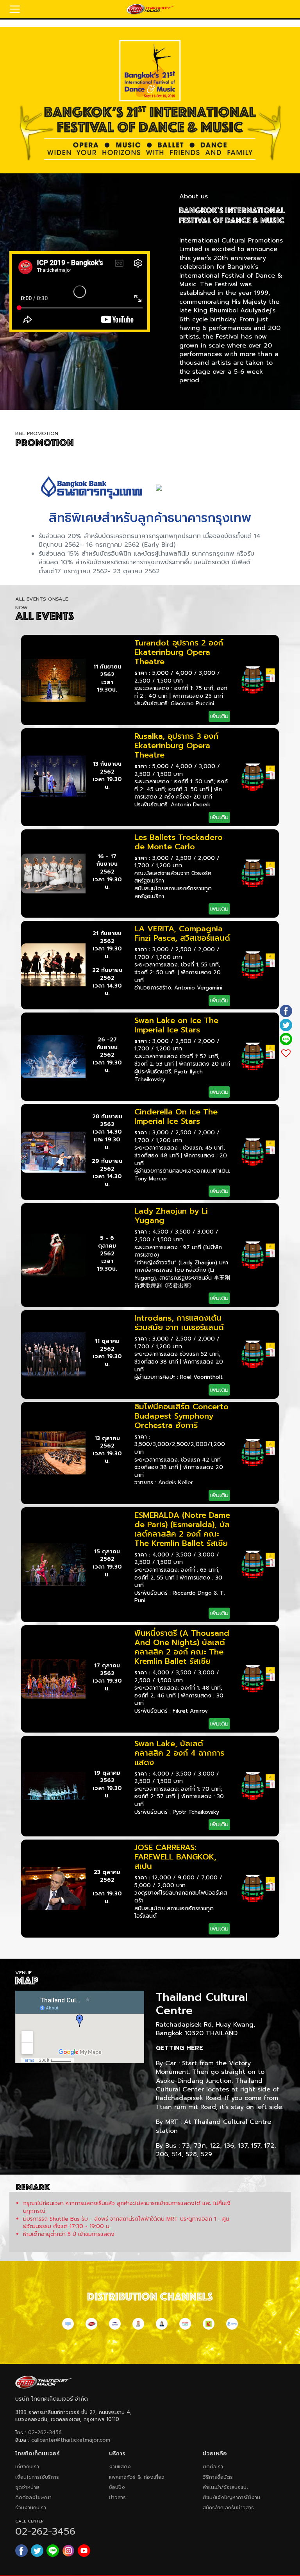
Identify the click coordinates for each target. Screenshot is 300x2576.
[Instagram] (68, 2551)
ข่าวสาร (117, 2497)
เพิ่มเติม (219, 716)
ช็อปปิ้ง (117, 2487)
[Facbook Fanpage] (21, 2551)
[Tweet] (286, 1025)
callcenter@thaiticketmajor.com (71, 2440)
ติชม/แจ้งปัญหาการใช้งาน (231, 2497)
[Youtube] (84, 2551)
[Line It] (286, 1039)
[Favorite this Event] (286, 1053)
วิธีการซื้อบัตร (218, 2477)
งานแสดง (120, 2466)
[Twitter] (37, 2551)
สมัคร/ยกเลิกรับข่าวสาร (228, 2507)
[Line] (53, 2551)
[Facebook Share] (286, 1011)
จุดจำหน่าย (27, 2487)
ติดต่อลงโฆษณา (33, 2497)
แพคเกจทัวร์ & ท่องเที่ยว (137, 2477)
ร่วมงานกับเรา (31, 2507)
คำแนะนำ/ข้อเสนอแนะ (225, 2487)
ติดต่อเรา (213, 2466)
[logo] (150, 9)
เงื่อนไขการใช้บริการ (37, 2477)
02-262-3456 (45, 2432)
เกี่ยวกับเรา (27, 2466)
